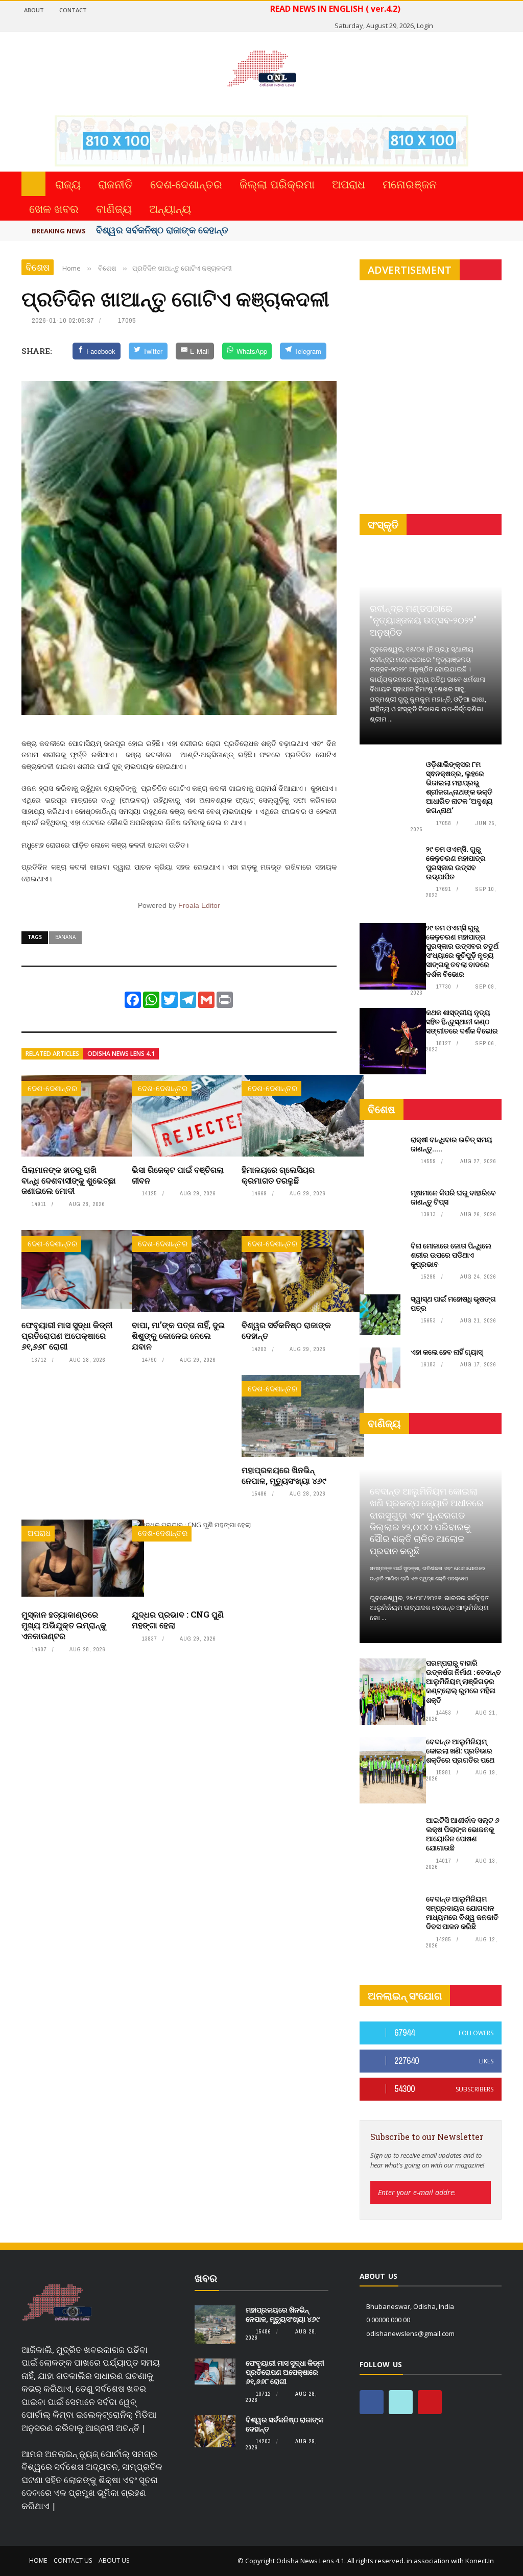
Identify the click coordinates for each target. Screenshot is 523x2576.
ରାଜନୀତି (115, 184)
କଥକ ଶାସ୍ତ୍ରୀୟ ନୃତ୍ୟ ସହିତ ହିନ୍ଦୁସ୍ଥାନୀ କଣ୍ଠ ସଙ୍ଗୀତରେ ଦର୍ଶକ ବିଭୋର (462, 1021)
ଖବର (206, 2278)
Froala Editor (199, 905)
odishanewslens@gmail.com (410, 2333)
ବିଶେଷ (38, 267)
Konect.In (480, 2561)
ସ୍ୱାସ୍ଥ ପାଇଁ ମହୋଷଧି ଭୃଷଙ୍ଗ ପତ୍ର (453, 1303)
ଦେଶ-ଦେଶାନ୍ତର (186, 184)
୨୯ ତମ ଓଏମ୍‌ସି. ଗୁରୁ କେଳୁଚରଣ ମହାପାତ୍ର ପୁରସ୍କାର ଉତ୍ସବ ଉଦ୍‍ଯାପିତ (456, 863)
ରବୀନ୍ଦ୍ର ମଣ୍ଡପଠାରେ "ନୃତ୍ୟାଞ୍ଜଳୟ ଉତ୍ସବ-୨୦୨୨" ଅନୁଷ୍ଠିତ (423, 620)
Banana (65, 937)
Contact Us (73, 2560)
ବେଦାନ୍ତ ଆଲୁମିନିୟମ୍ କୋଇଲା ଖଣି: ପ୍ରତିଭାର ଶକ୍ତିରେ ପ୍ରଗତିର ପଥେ (460, 1751)
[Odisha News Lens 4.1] (57, 2303)
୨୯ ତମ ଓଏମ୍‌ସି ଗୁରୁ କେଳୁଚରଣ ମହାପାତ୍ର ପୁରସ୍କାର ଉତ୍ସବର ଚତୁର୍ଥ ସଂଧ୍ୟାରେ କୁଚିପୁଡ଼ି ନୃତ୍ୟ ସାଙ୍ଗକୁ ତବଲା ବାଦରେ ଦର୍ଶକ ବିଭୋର (462, 951)
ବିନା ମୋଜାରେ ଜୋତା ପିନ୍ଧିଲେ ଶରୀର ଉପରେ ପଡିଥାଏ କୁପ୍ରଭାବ (451, 1255)
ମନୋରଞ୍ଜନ (410, 184)
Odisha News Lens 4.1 (121, 1054)
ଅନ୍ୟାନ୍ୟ (170, 208)
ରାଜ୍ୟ (68, 184)
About (34, 10)
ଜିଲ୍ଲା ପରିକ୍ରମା (277, 184)
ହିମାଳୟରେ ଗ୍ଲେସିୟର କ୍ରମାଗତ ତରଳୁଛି (278, 1175)
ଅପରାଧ (349, 184)
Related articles (52, 1054)
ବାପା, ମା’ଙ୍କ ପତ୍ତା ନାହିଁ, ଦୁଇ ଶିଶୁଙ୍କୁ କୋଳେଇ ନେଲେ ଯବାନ (178, 1335)
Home (38, 2560)
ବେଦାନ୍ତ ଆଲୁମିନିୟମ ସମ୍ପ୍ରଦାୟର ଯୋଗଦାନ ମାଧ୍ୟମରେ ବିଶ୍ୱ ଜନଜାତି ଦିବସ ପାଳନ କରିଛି (462, 1913)
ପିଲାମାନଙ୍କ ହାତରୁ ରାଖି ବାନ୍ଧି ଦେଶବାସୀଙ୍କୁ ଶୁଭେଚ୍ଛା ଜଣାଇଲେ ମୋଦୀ (69, 1180)
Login (425, 26)
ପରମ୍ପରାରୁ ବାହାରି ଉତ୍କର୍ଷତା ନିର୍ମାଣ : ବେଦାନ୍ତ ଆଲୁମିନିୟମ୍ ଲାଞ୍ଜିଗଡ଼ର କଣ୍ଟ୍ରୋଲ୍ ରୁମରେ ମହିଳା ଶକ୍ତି (463, 1681)
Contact (73, 10)
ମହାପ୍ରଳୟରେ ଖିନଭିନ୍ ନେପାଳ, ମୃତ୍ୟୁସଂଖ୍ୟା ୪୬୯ (284, 1475)
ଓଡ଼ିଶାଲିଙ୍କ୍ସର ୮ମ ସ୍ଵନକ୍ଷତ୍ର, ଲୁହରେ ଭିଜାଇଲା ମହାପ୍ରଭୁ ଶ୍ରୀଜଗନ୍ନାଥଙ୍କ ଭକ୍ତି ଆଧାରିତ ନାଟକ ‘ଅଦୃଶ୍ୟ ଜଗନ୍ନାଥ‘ (459, 787)
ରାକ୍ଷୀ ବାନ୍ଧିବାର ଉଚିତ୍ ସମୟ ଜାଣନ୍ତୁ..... (451, 1144)
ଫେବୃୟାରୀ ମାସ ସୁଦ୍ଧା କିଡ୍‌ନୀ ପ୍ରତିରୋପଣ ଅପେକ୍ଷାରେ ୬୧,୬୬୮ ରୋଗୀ (67, 1335)
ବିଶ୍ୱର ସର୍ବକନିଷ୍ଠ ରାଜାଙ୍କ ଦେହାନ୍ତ (162, 230)
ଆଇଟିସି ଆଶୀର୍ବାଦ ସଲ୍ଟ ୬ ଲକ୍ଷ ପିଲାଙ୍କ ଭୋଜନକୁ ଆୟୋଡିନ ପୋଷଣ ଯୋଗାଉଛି (463, 1834)
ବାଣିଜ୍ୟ (114, 208)
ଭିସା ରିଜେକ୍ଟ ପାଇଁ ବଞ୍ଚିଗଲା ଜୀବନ (178, 1175)
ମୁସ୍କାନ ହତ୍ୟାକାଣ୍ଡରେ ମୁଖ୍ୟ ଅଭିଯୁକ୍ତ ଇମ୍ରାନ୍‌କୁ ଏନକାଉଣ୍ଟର (64, 1625)
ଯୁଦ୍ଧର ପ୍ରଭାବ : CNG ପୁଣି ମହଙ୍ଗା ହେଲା (178, 1620)
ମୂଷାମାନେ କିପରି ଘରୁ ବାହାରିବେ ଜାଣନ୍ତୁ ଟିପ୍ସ (453, 1197)
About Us (114, 2560)
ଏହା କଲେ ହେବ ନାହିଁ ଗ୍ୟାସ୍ (447, 1352)
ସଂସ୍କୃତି (383, 525)
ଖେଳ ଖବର (54, 208)
